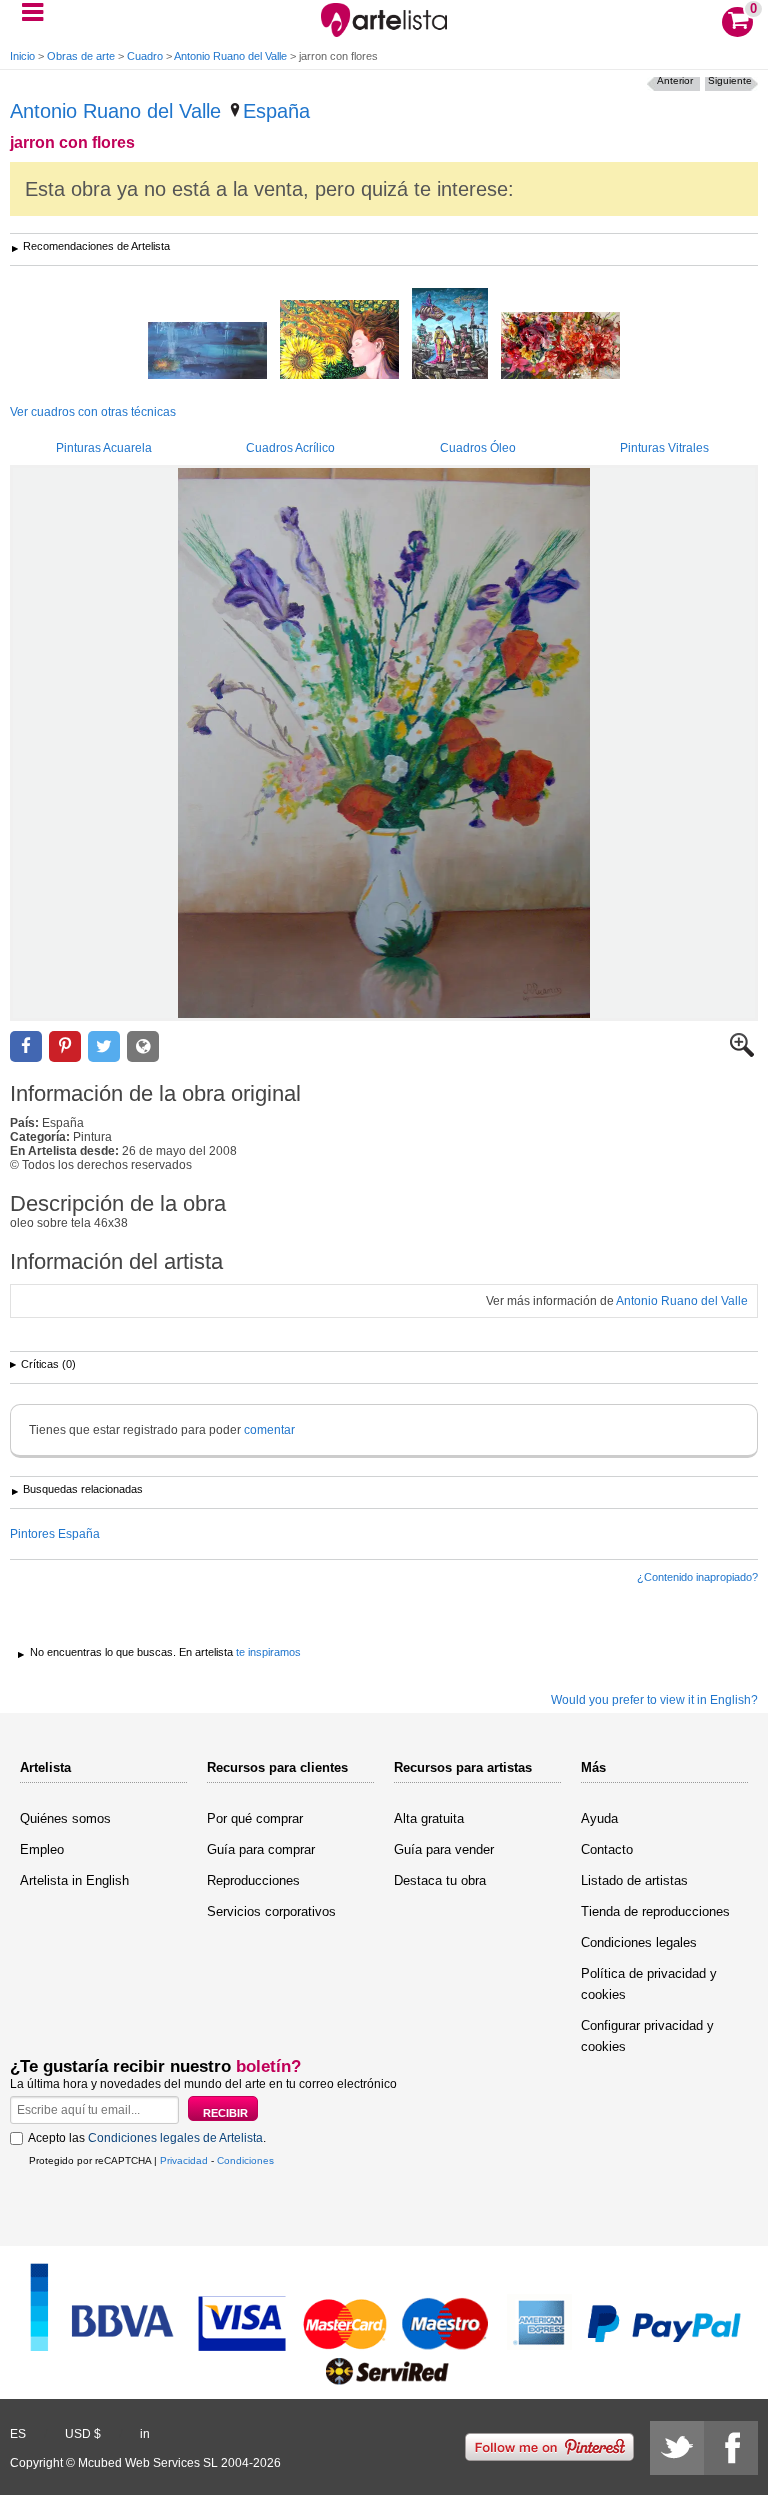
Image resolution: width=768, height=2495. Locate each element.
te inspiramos (268, 1652)
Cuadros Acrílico (290, 448)
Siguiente (730, 80)
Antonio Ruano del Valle (230, 56)
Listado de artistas (634, 1880)
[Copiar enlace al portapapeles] (143, 1046)
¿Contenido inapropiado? (697, 1577)
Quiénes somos (65, 1818)
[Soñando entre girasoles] (339, 341)
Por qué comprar (255, 1818)
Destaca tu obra (440, 1880)
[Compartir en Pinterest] (65, 1046)
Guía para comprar (261, 1849)
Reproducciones (253, 1880)
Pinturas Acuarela (104, 448)
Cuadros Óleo (478, 448)
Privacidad (184, 2160)
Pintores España (55, 1534)
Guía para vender (444, 1849)
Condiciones (245, 2160)
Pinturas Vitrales (664, 448)
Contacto (607, 1849)
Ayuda (599, 1818)
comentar (269, 1430)
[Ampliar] (742, 1053)
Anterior (675, 80)
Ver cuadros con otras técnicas (93, 412)
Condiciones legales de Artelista (175, 2138)
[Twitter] (677, 2448)
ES (18, 2434)
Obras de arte (81, 56)
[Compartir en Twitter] (104, 1046)
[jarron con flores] (384, 743)
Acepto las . (147, 2138)
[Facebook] (731, 2448)
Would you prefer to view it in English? (654, 1700)
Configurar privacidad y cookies (647, 2036)
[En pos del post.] (450, 335)
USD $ (83, 2434)
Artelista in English (74, 1880)
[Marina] (207, 352)
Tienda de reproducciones (655, 1911)
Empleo (42, 1849)
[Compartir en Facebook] (26, 1046)
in (145, 2434)
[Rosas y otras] (560, 347)
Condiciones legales (639, 1942)
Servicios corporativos (271, 1911)
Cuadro (145, 56)
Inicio (22, 56)
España (276, 111)
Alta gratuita (429, 1818)
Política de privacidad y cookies (649, 1984)
